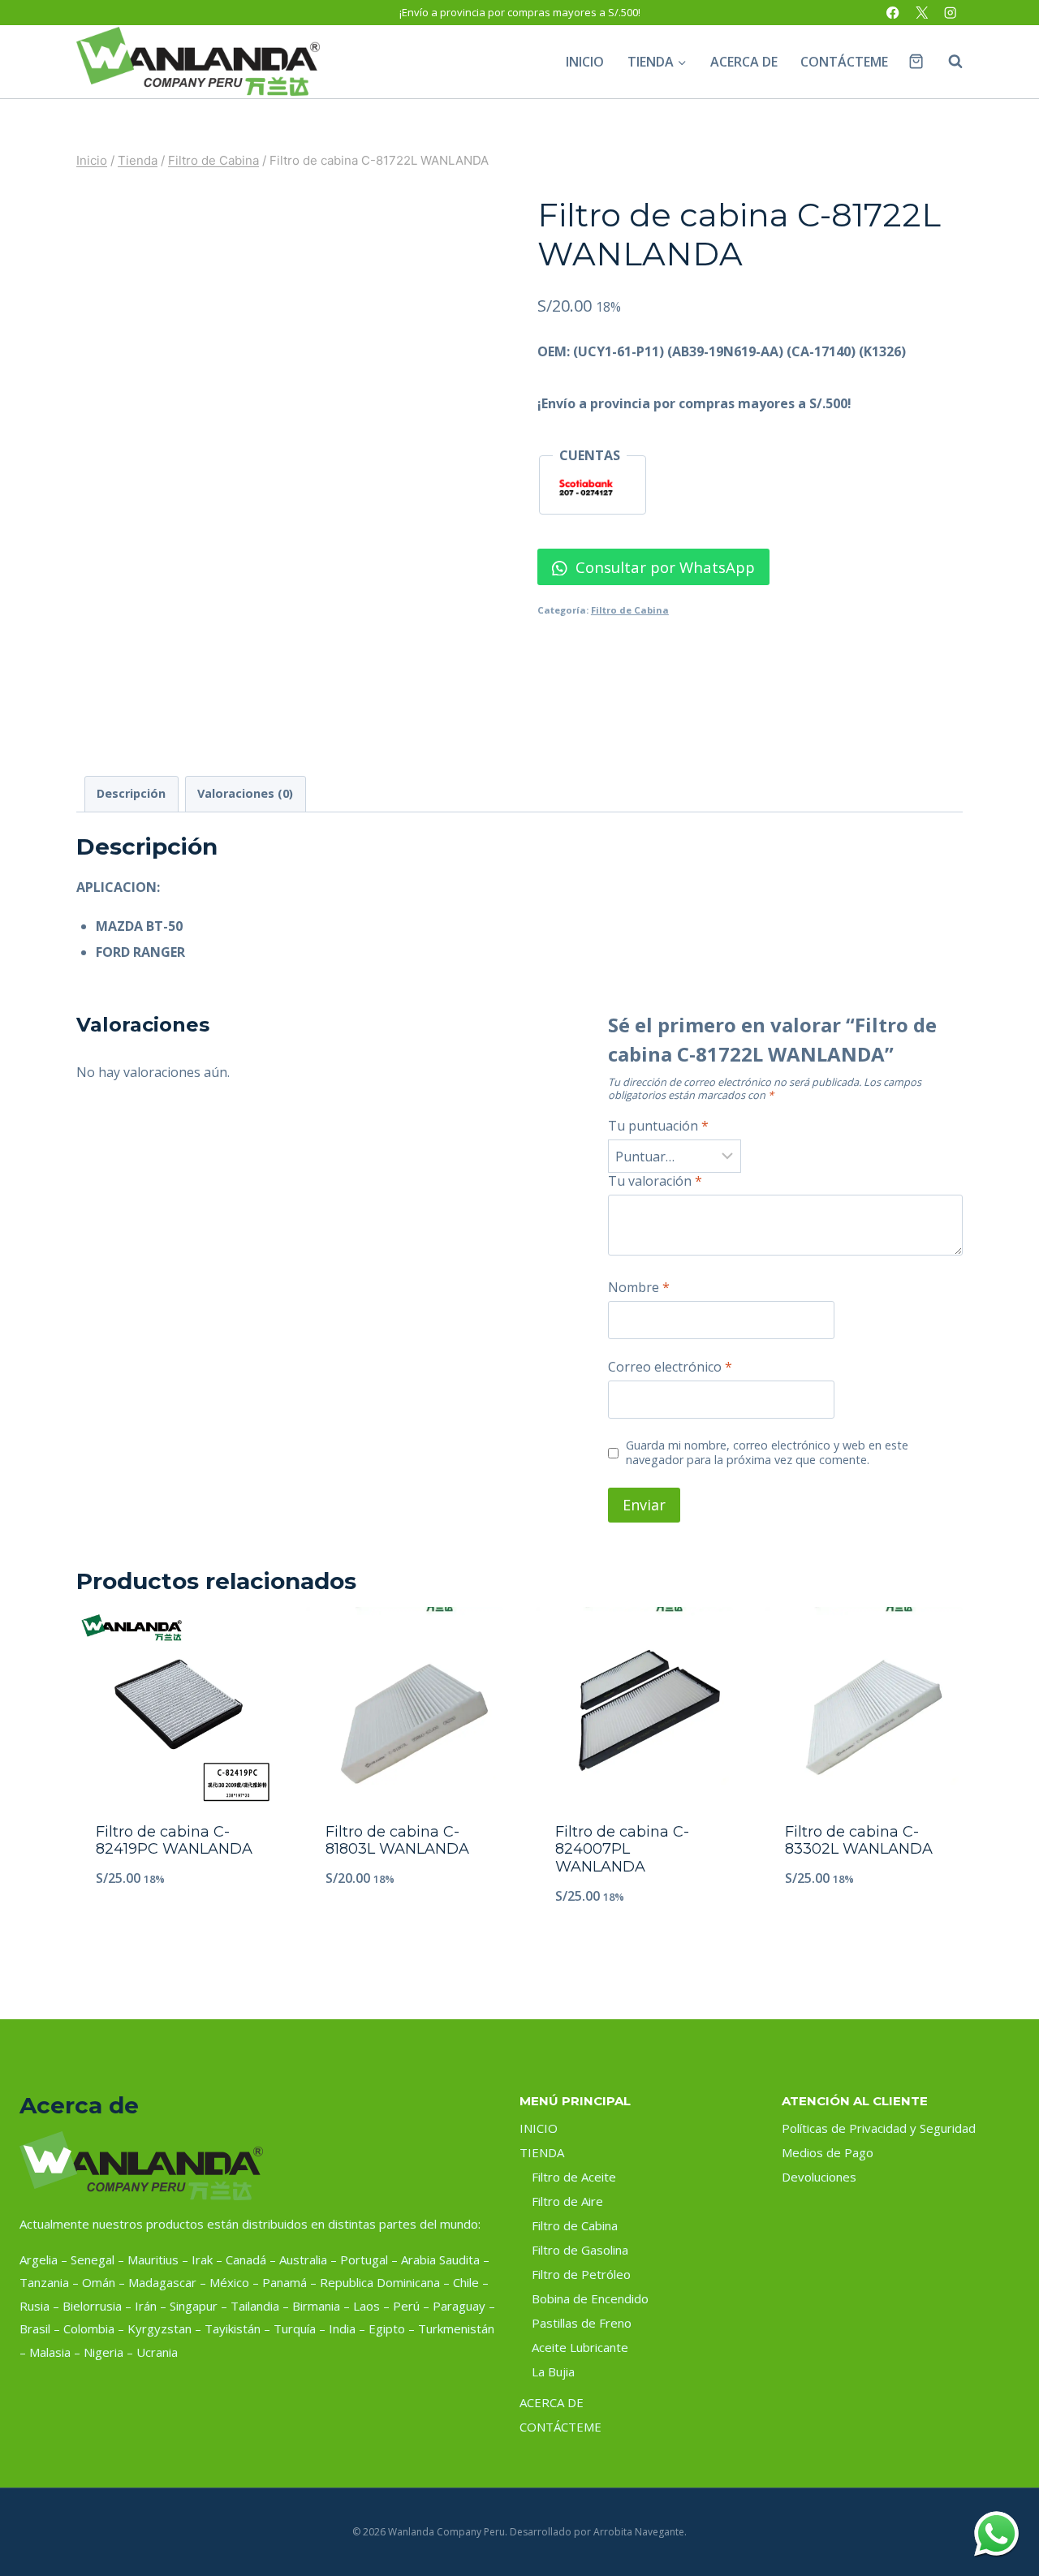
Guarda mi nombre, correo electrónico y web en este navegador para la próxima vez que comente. (767, 1453)
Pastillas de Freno (582, 2323)
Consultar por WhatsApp (663, 567)
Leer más (175, 1932)
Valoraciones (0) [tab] (245, 793)
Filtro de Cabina (630, 610)
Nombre (639, 1288)
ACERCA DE (744, 62)
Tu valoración (655, 1181)
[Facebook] (893, 13)
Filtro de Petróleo (581, 2274)
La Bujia (553, 2371)
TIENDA (542, 2152)
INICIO (585, 62)
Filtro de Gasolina (580, 2250)
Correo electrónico (670, 1367)
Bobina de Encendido (590, 2298)
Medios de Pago (828, 2152)
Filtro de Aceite (574, 2177)
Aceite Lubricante (580, 2347)
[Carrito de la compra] (916, 61)
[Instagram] (950, 13)
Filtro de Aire (567, 2201)
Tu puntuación (658, 1126)
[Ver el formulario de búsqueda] (947, 62)
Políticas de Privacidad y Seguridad (879, 2128)
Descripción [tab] (131, 793)
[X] (922, 13)
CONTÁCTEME (844, 62)
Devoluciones (819, 2177)
